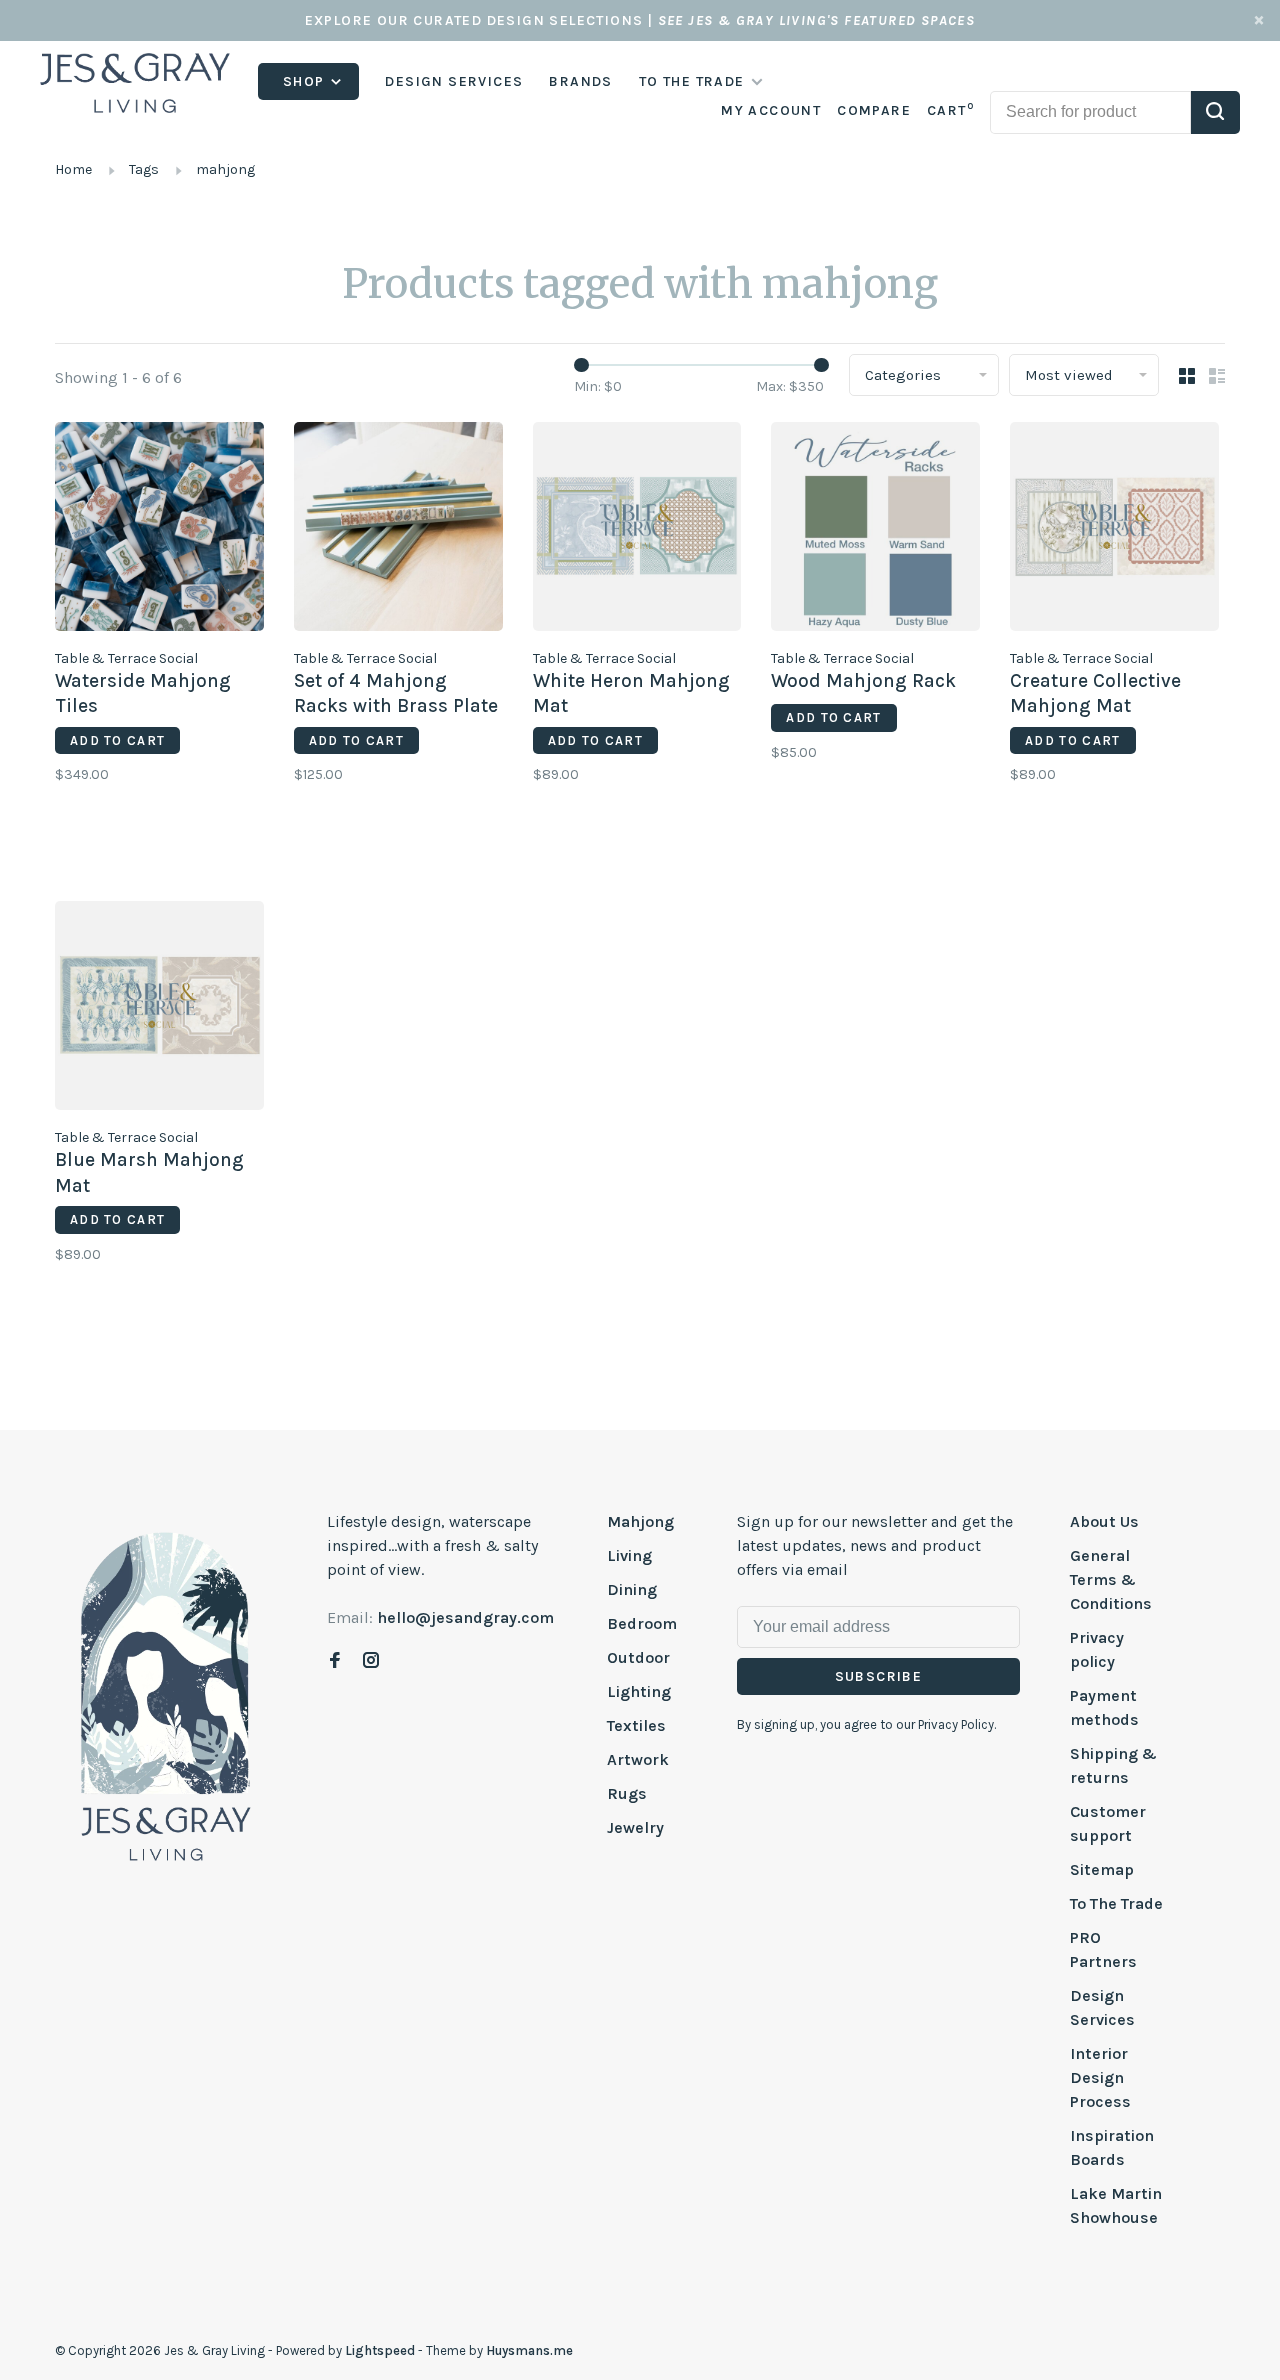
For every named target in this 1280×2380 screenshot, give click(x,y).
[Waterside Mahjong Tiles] (159, 530)
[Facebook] (335, 1661)
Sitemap (1102, 1869)
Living (629, 1555)
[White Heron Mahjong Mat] (637, 530)
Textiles (636, 1725)
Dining (632, 1589)
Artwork (638, 1759)
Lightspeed (380, 2350)
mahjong (225, 169)
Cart (950, 110)
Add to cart (117, 740)
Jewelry (635, 1827)
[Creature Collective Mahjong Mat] (1114, 530)
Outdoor (638, 1657)
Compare (874, 110)
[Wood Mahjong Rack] (875, 530)
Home (73, 169)
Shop (306, 81)
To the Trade (692, 81)
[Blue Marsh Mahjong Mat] (159, 1009)
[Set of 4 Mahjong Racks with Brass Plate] (398, 530)
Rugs (627, 1793)
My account (771, 110)
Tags (144, 169)
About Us (1104, 1521)
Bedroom (642, 1623)
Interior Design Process (1100, 2077)
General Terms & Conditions (1111, 1579)
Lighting (639, 1691)
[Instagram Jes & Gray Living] (371, 1661)
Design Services (454, 81)
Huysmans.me (529, 2350)
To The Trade (1116, 1903)
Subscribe (879, 1676)
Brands (580, 81)
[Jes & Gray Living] (166, 1695)
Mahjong (640, 1521)
